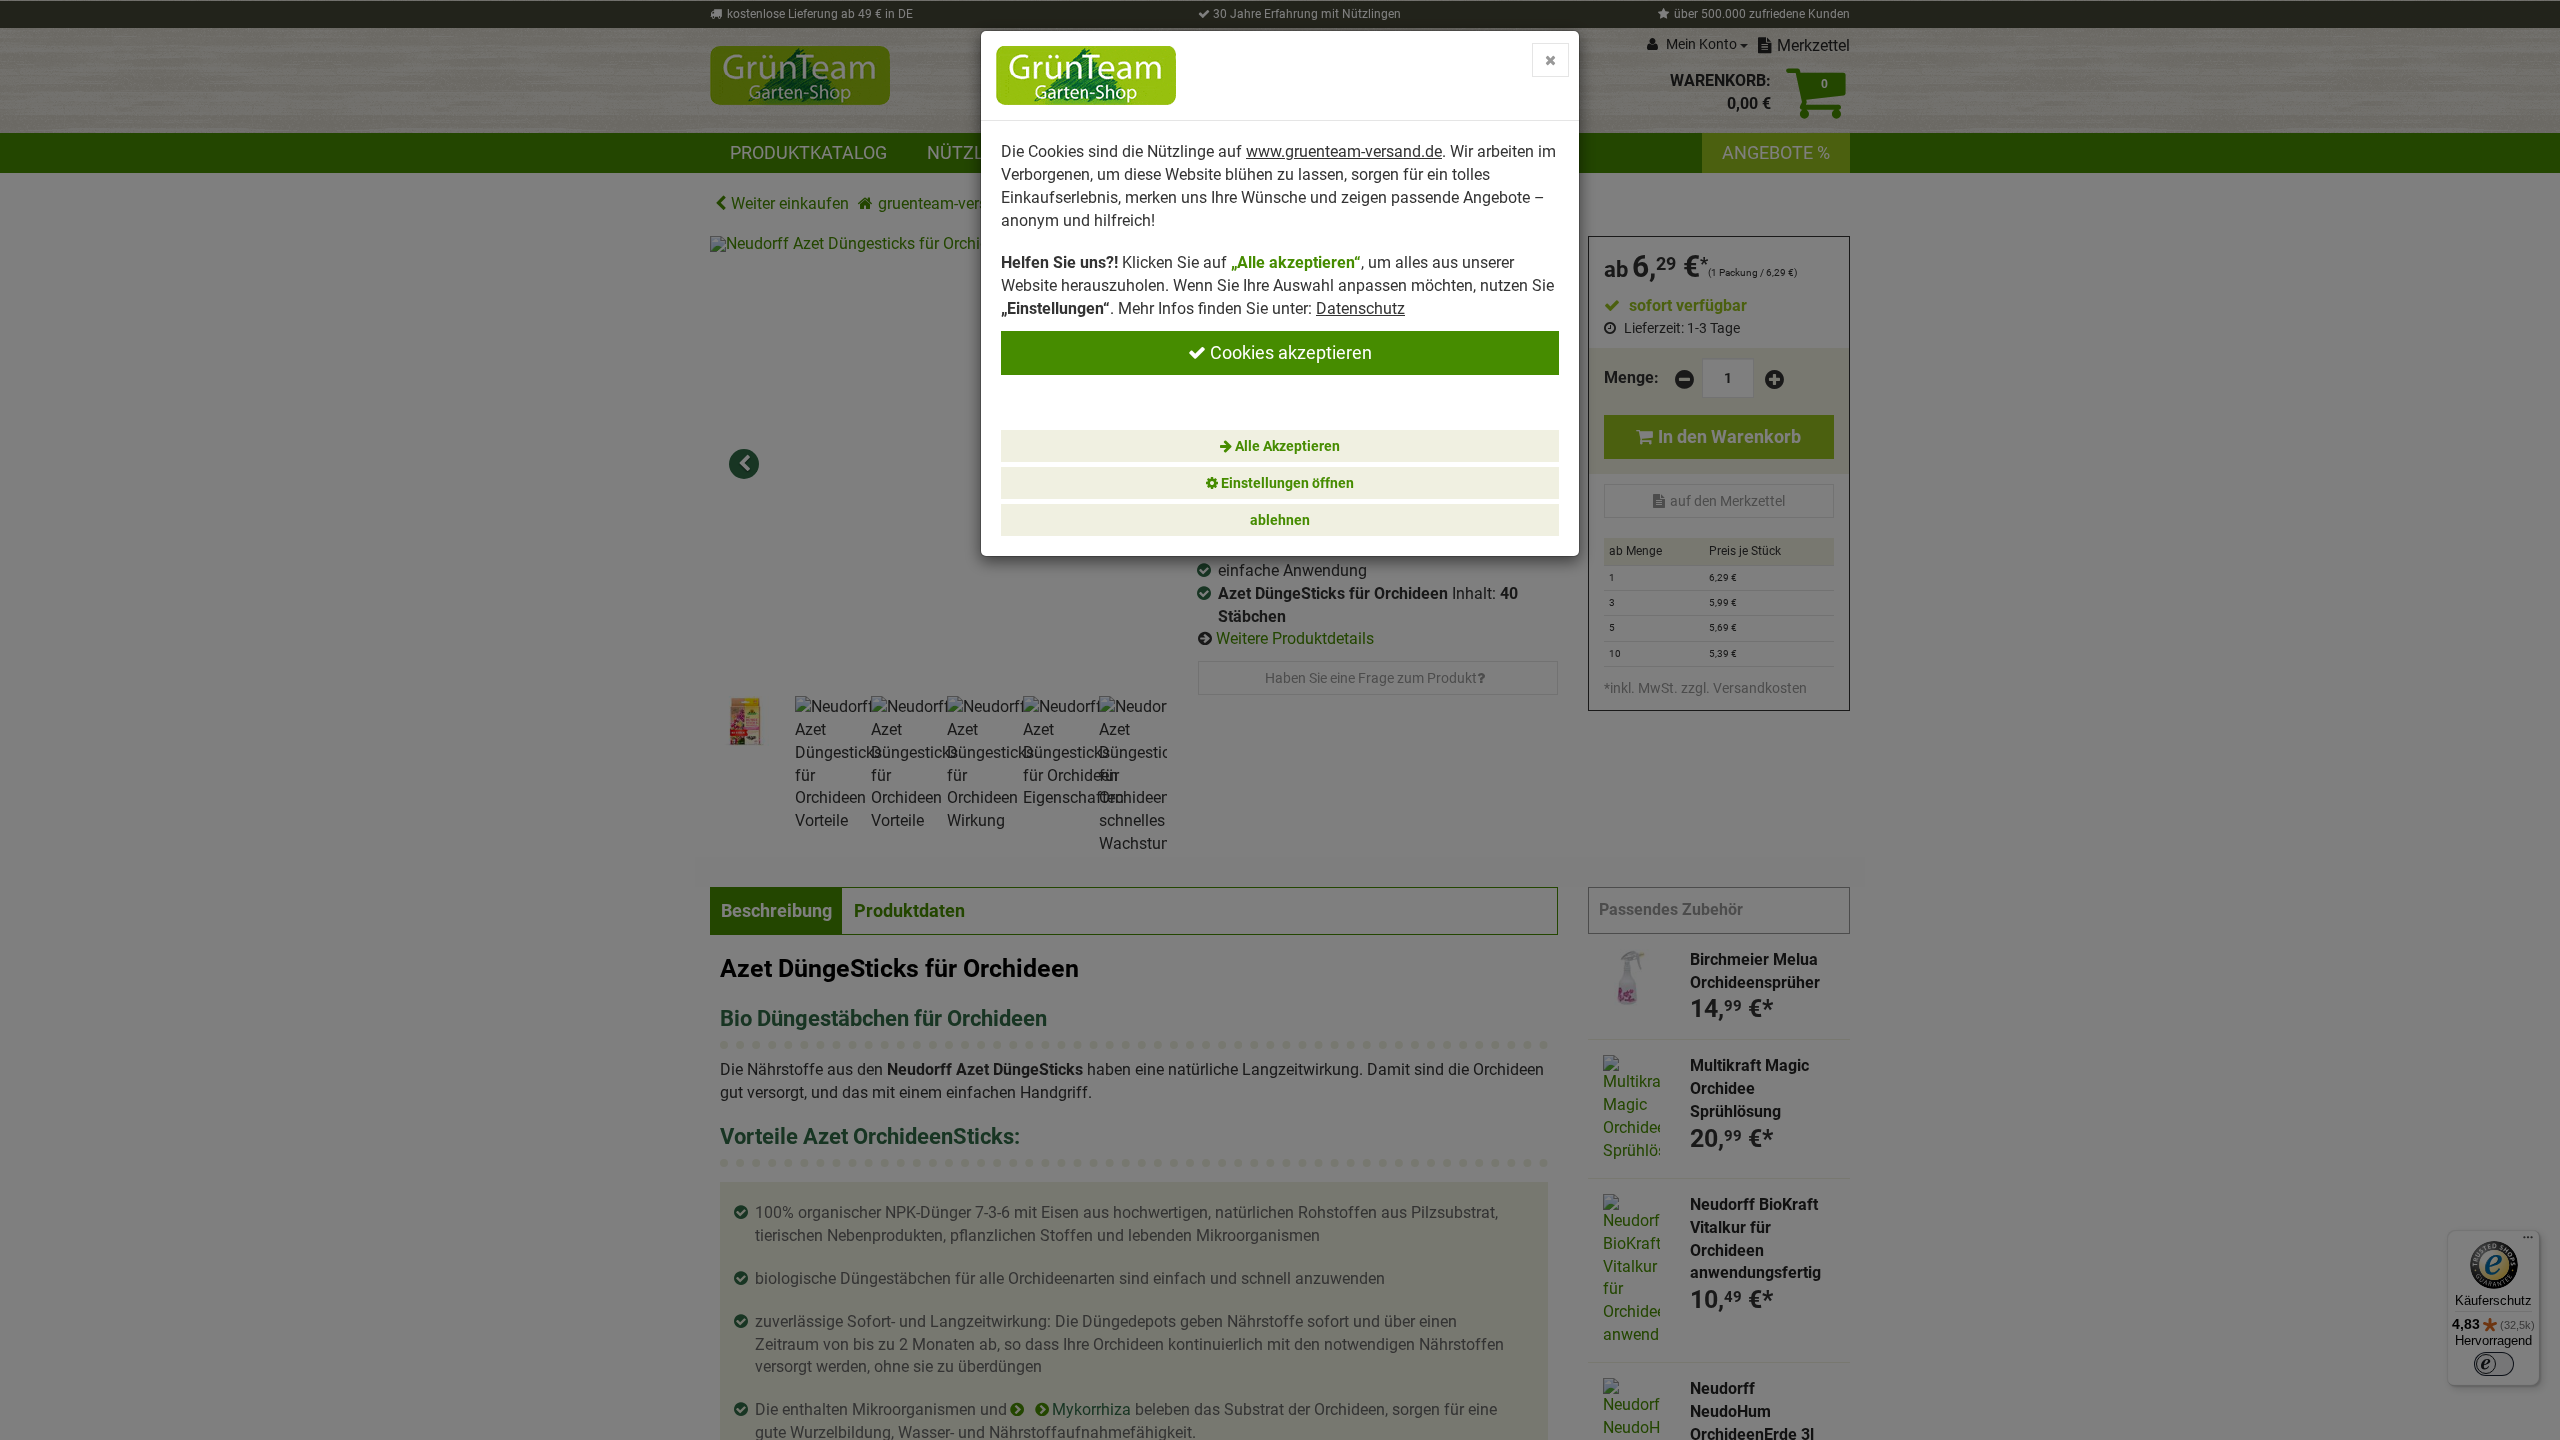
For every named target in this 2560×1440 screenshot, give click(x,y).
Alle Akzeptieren (1286, 446)
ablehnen (1280, 520)
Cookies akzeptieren (1289, 352)
